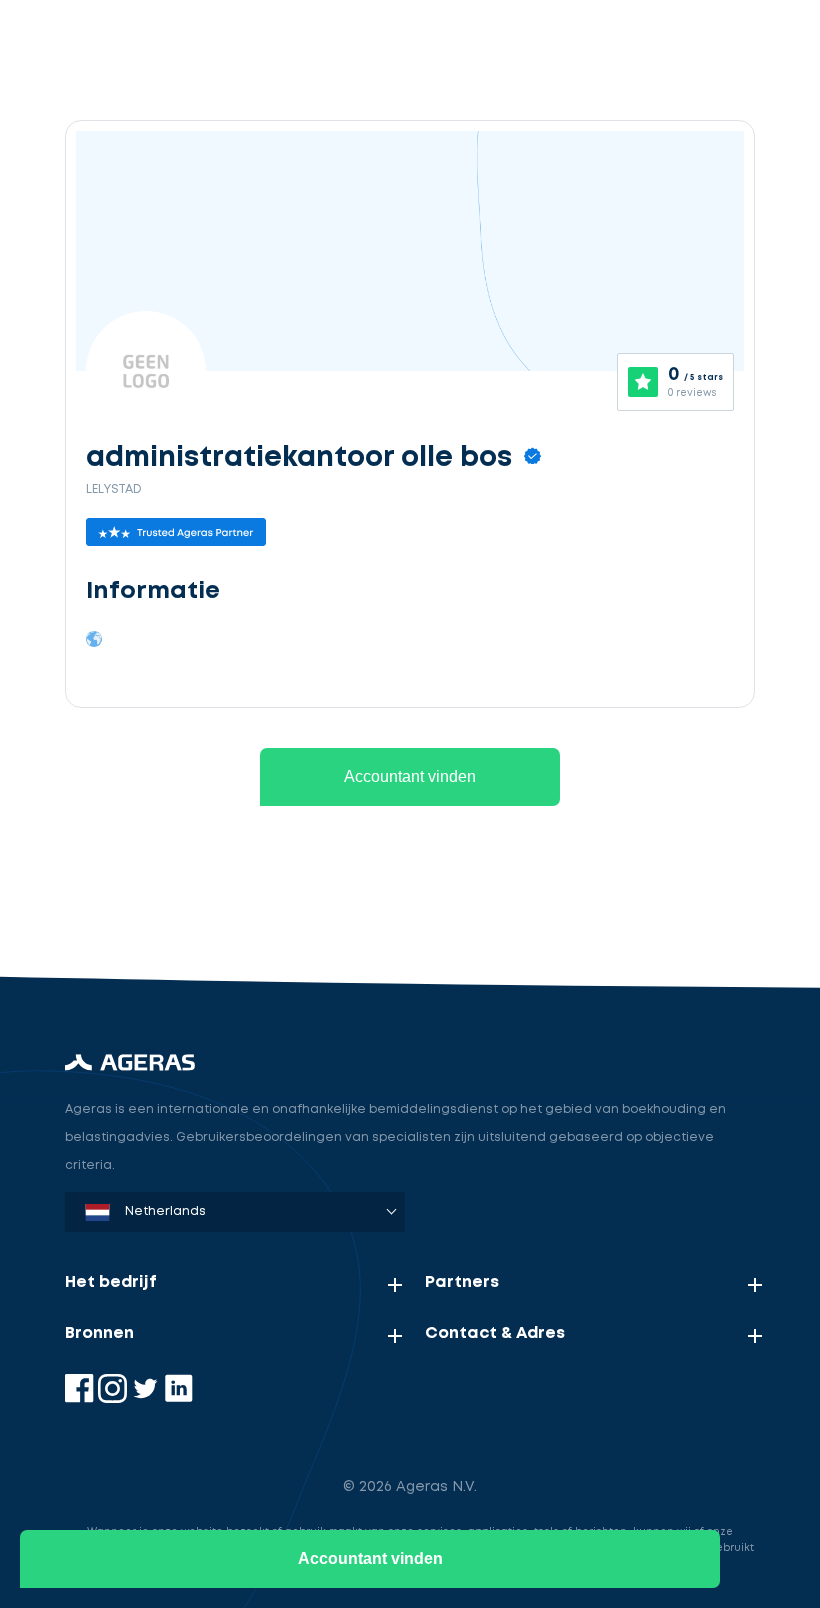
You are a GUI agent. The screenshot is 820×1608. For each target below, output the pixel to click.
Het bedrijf (111, 1282)
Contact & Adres (495, 1333)
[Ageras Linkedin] (178, 1398)
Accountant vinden (410, 776)
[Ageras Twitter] (147, 1398)
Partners (462, 1282)
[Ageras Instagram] (114, 1398)
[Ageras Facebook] (81, 1398)
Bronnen (99, 1333)
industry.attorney (186, 904)
